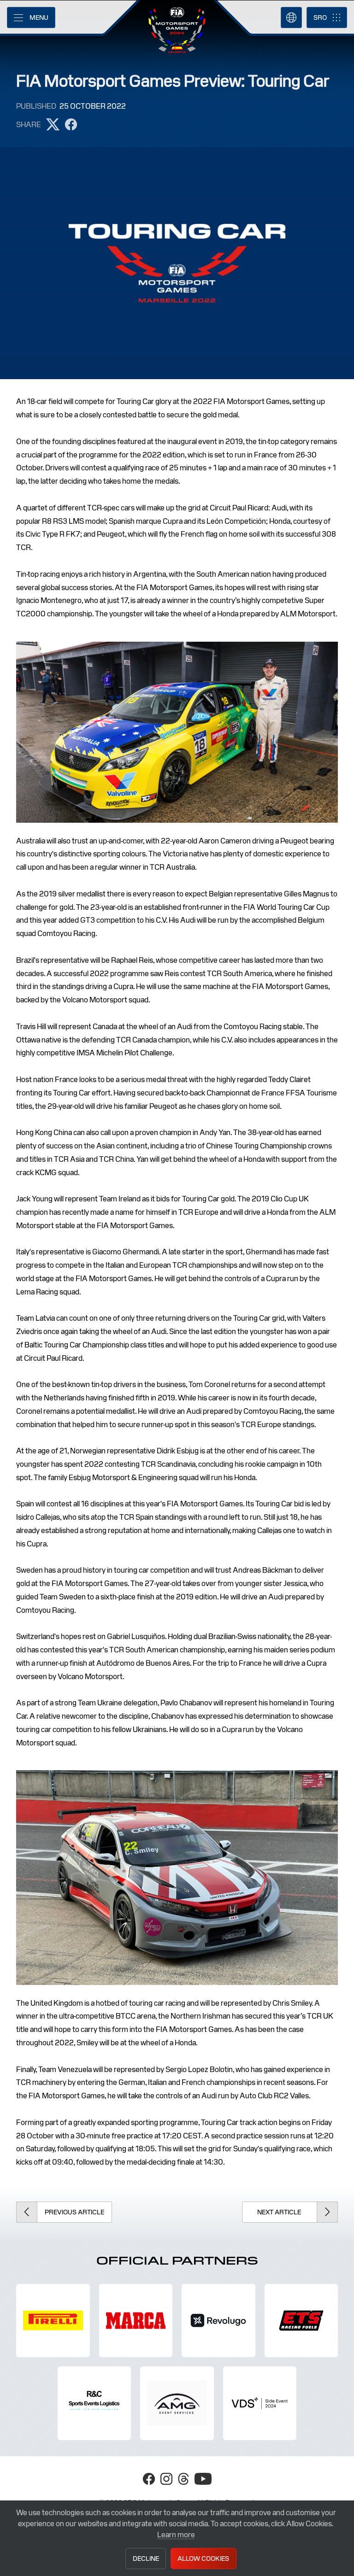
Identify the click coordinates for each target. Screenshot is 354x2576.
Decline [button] (146, 2558)
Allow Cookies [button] (203, 2558)
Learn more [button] (176, 2535)
